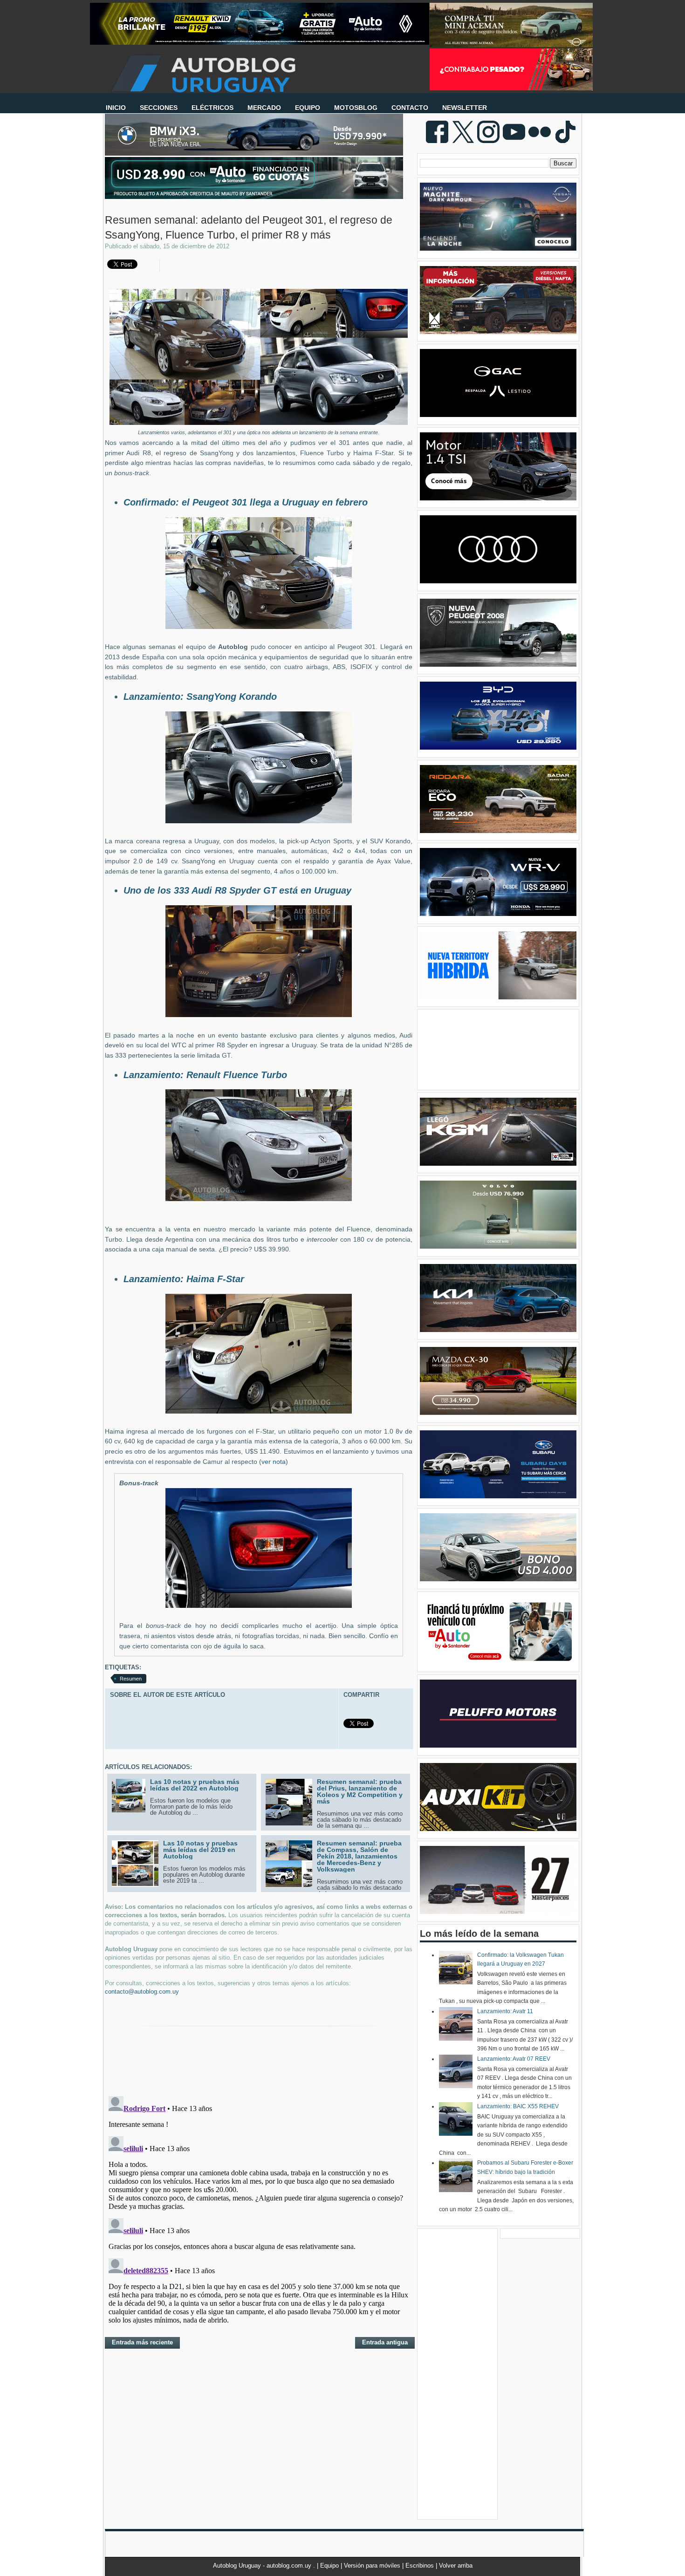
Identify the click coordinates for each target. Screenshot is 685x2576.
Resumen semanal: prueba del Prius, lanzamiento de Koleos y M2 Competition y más (360, 1791)
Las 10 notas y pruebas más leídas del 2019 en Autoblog (200, 1850)
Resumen (131, 1679)
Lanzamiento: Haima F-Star (184, 1279)
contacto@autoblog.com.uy (142, 1992)
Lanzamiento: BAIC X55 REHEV (518, 2106)
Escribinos (421, 2566)
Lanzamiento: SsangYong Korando (200, 697)
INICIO (116, 108)
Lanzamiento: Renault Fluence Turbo (205, 1075)
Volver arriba (456, 2566)
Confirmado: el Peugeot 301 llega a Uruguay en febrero (246, 502)
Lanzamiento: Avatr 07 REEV (514, 2059)
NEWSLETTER (465, 108)
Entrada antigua (385, 2342)
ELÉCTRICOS (212, 108)
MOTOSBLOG (356, 108)
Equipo (330, 2566)
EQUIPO (308, 108)
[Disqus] (259, 2209)
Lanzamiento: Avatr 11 (505, 2011)
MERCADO (264, 108)
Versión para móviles (373, 2566)
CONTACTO (410, 108)
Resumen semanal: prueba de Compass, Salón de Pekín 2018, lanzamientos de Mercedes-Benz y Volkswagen (359, 1856)
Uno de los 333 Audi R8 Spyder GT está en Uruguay (237, 890)
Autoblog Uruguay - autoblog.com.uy (263, 2566)
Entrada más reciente (142, 2342)
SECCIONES (159, 108)
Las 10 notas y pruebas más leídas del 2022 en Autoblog (195, 1785)
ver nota (274, 1462)
